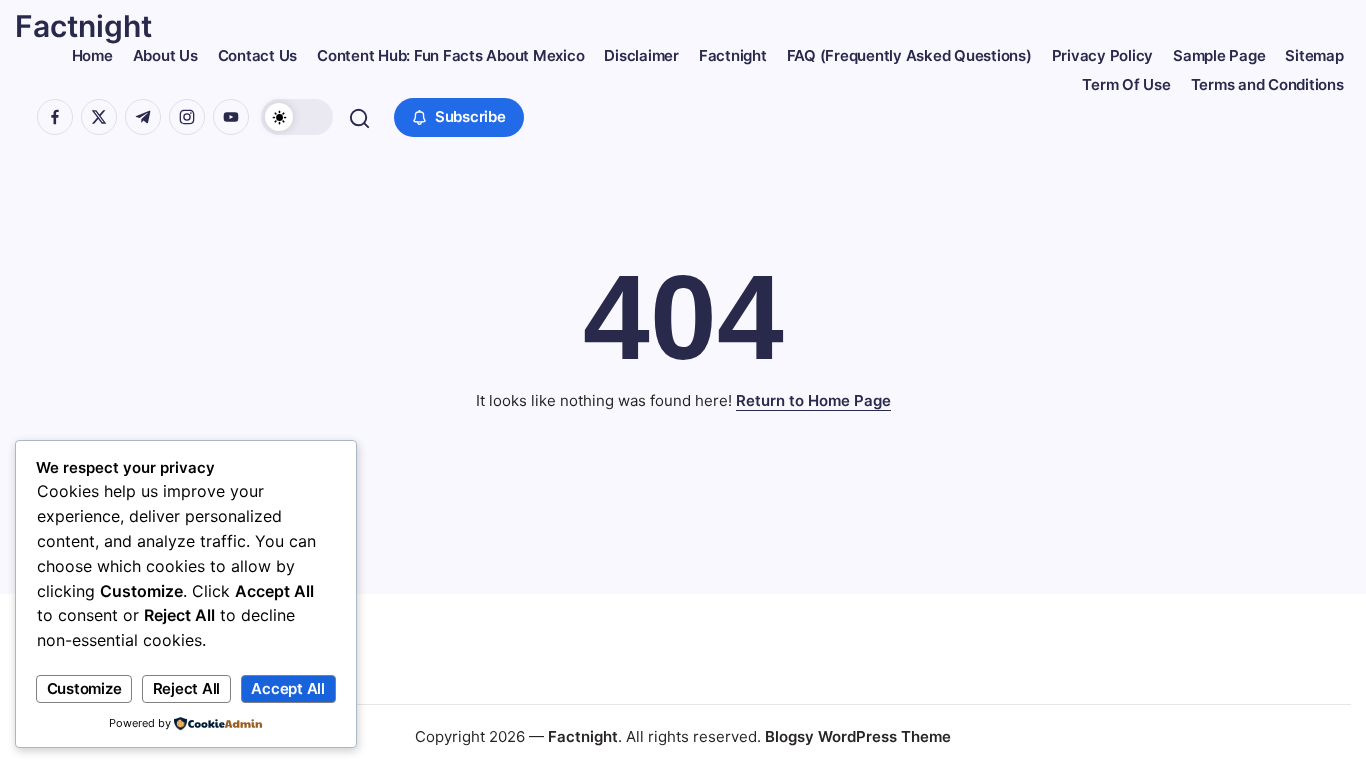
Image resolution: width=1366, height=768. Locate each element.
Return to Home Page (813, 400)
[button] (297, 117)
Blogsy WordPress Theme (858, 736)
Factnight (83, 26)
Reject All (187, 688)
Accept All (288, 688)
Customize (84, 688)
